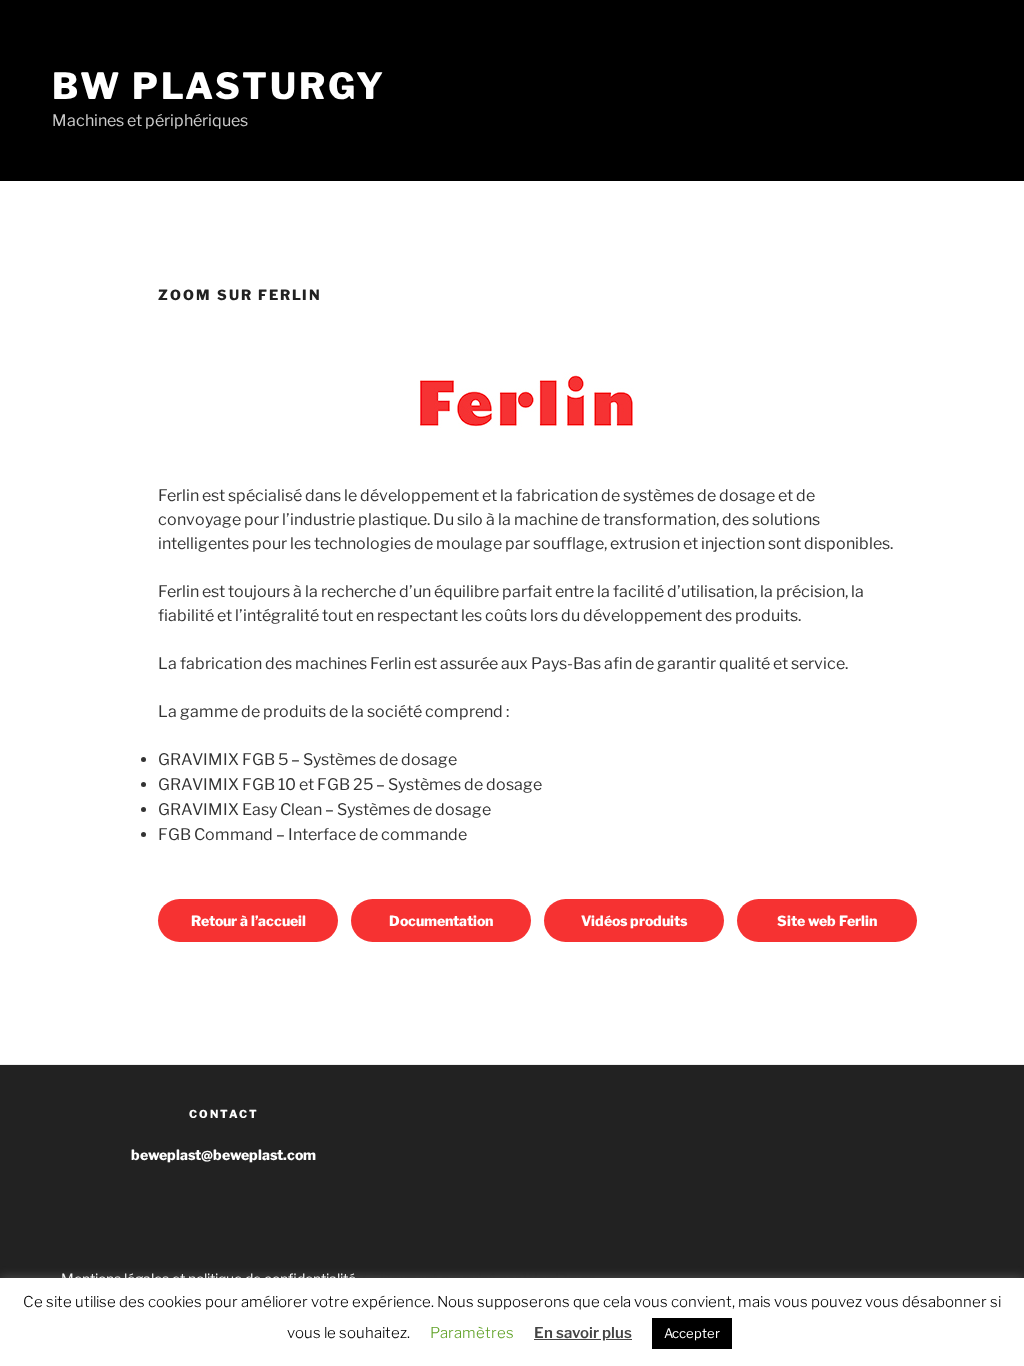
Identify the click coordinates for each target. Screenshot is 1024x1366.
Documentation (441, 920)
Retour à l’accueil (248, 920)
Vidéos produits (634, 920)
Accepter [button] (692, 1333)
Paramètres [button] (472, 1333)
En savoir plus (583, 1333)
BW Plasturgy (219, 86)
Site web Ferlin (827, 920)
